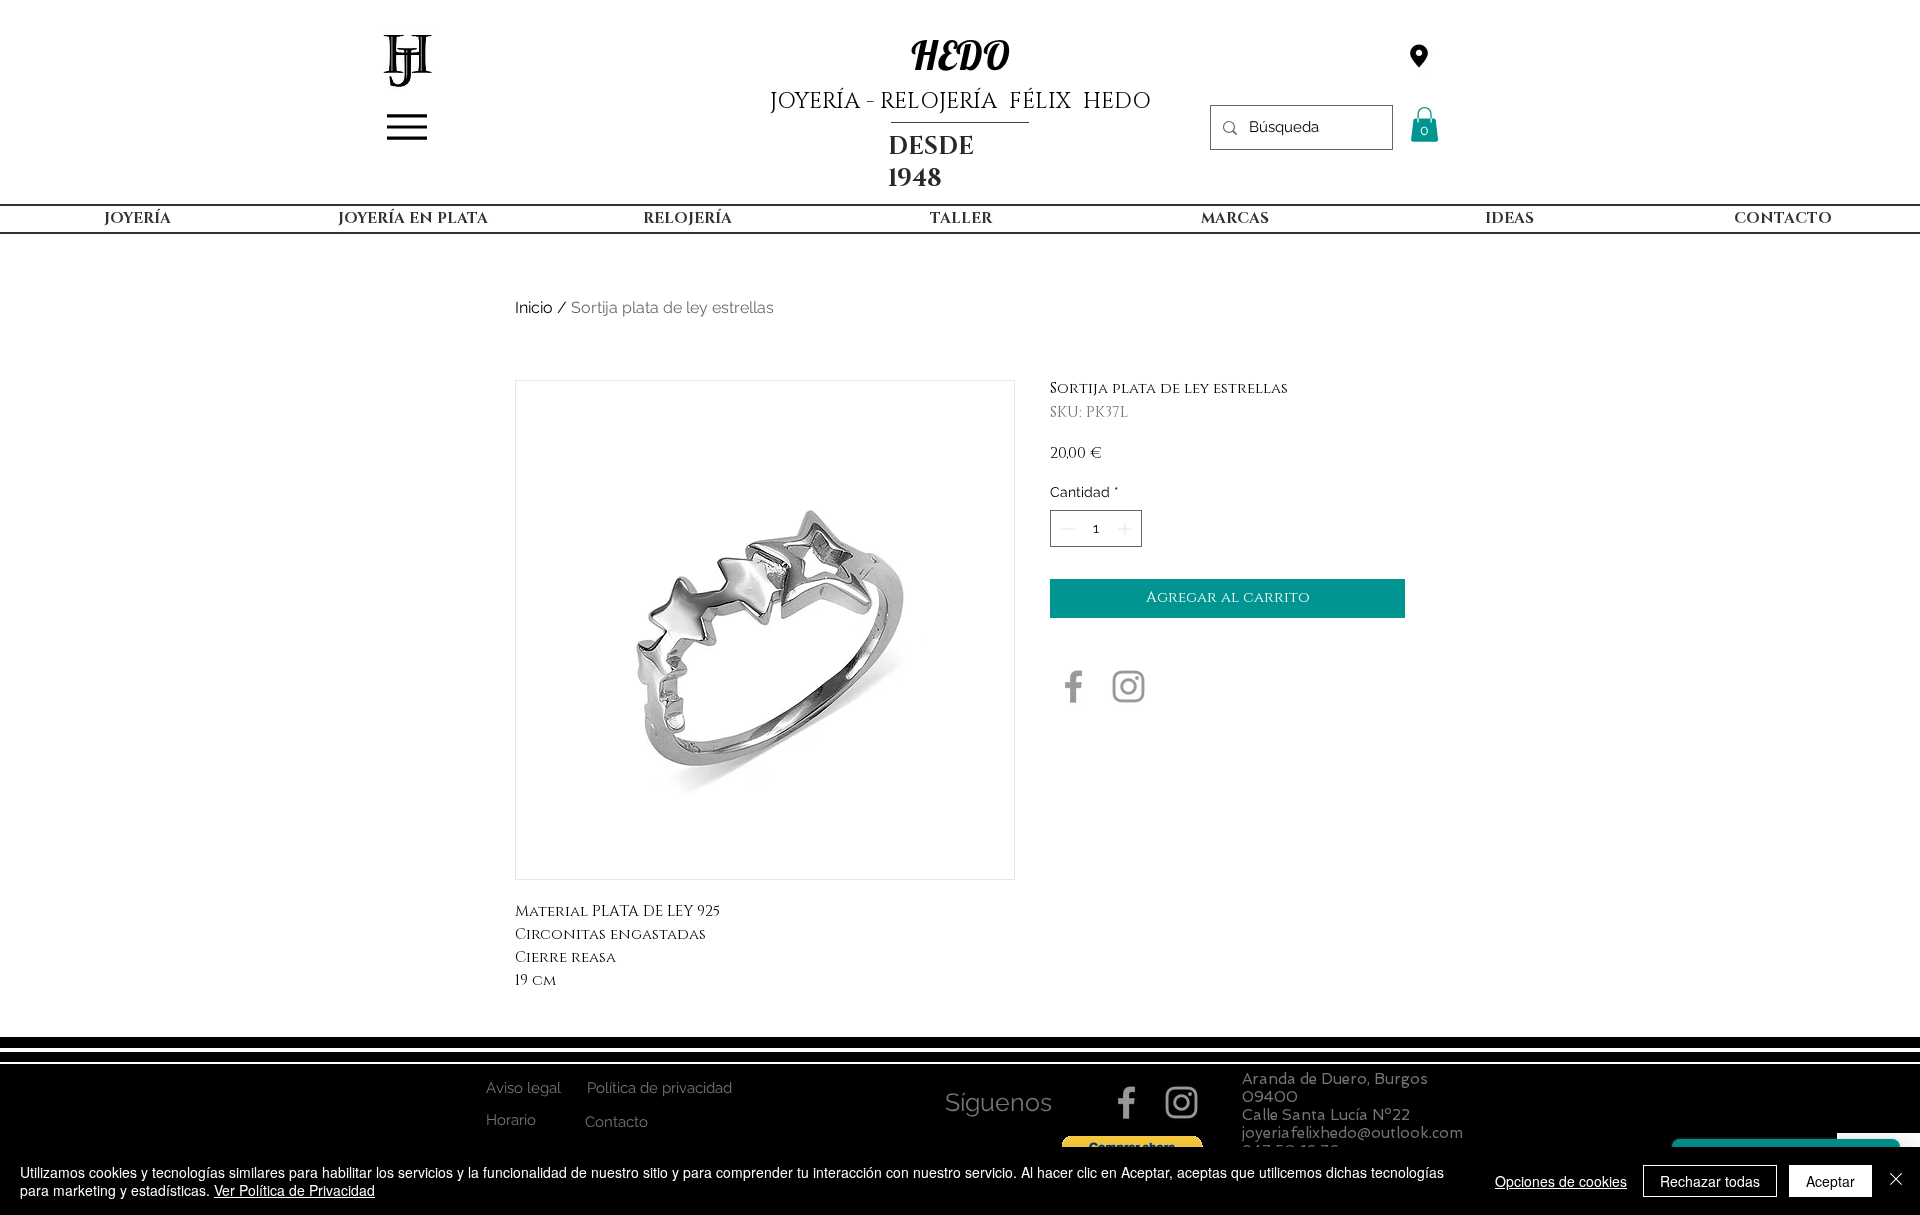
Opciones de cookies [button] (1561, 1181)
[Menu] (407, 127)
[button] (1424, 124)
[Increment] (1126, 528)
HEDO (960, 55)
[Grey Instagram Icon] (1128, 686)
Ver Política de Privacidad (294, 1190)
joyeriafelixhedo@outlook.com (1352, 1133)
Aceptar (1830, 1181)
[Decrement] (1065, 528)
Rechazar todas (1710, 1181)
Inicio (534, 307)
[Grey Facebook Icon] (1073, 686)
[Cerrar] (1896, 1181)
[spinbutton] (1096, 528)
